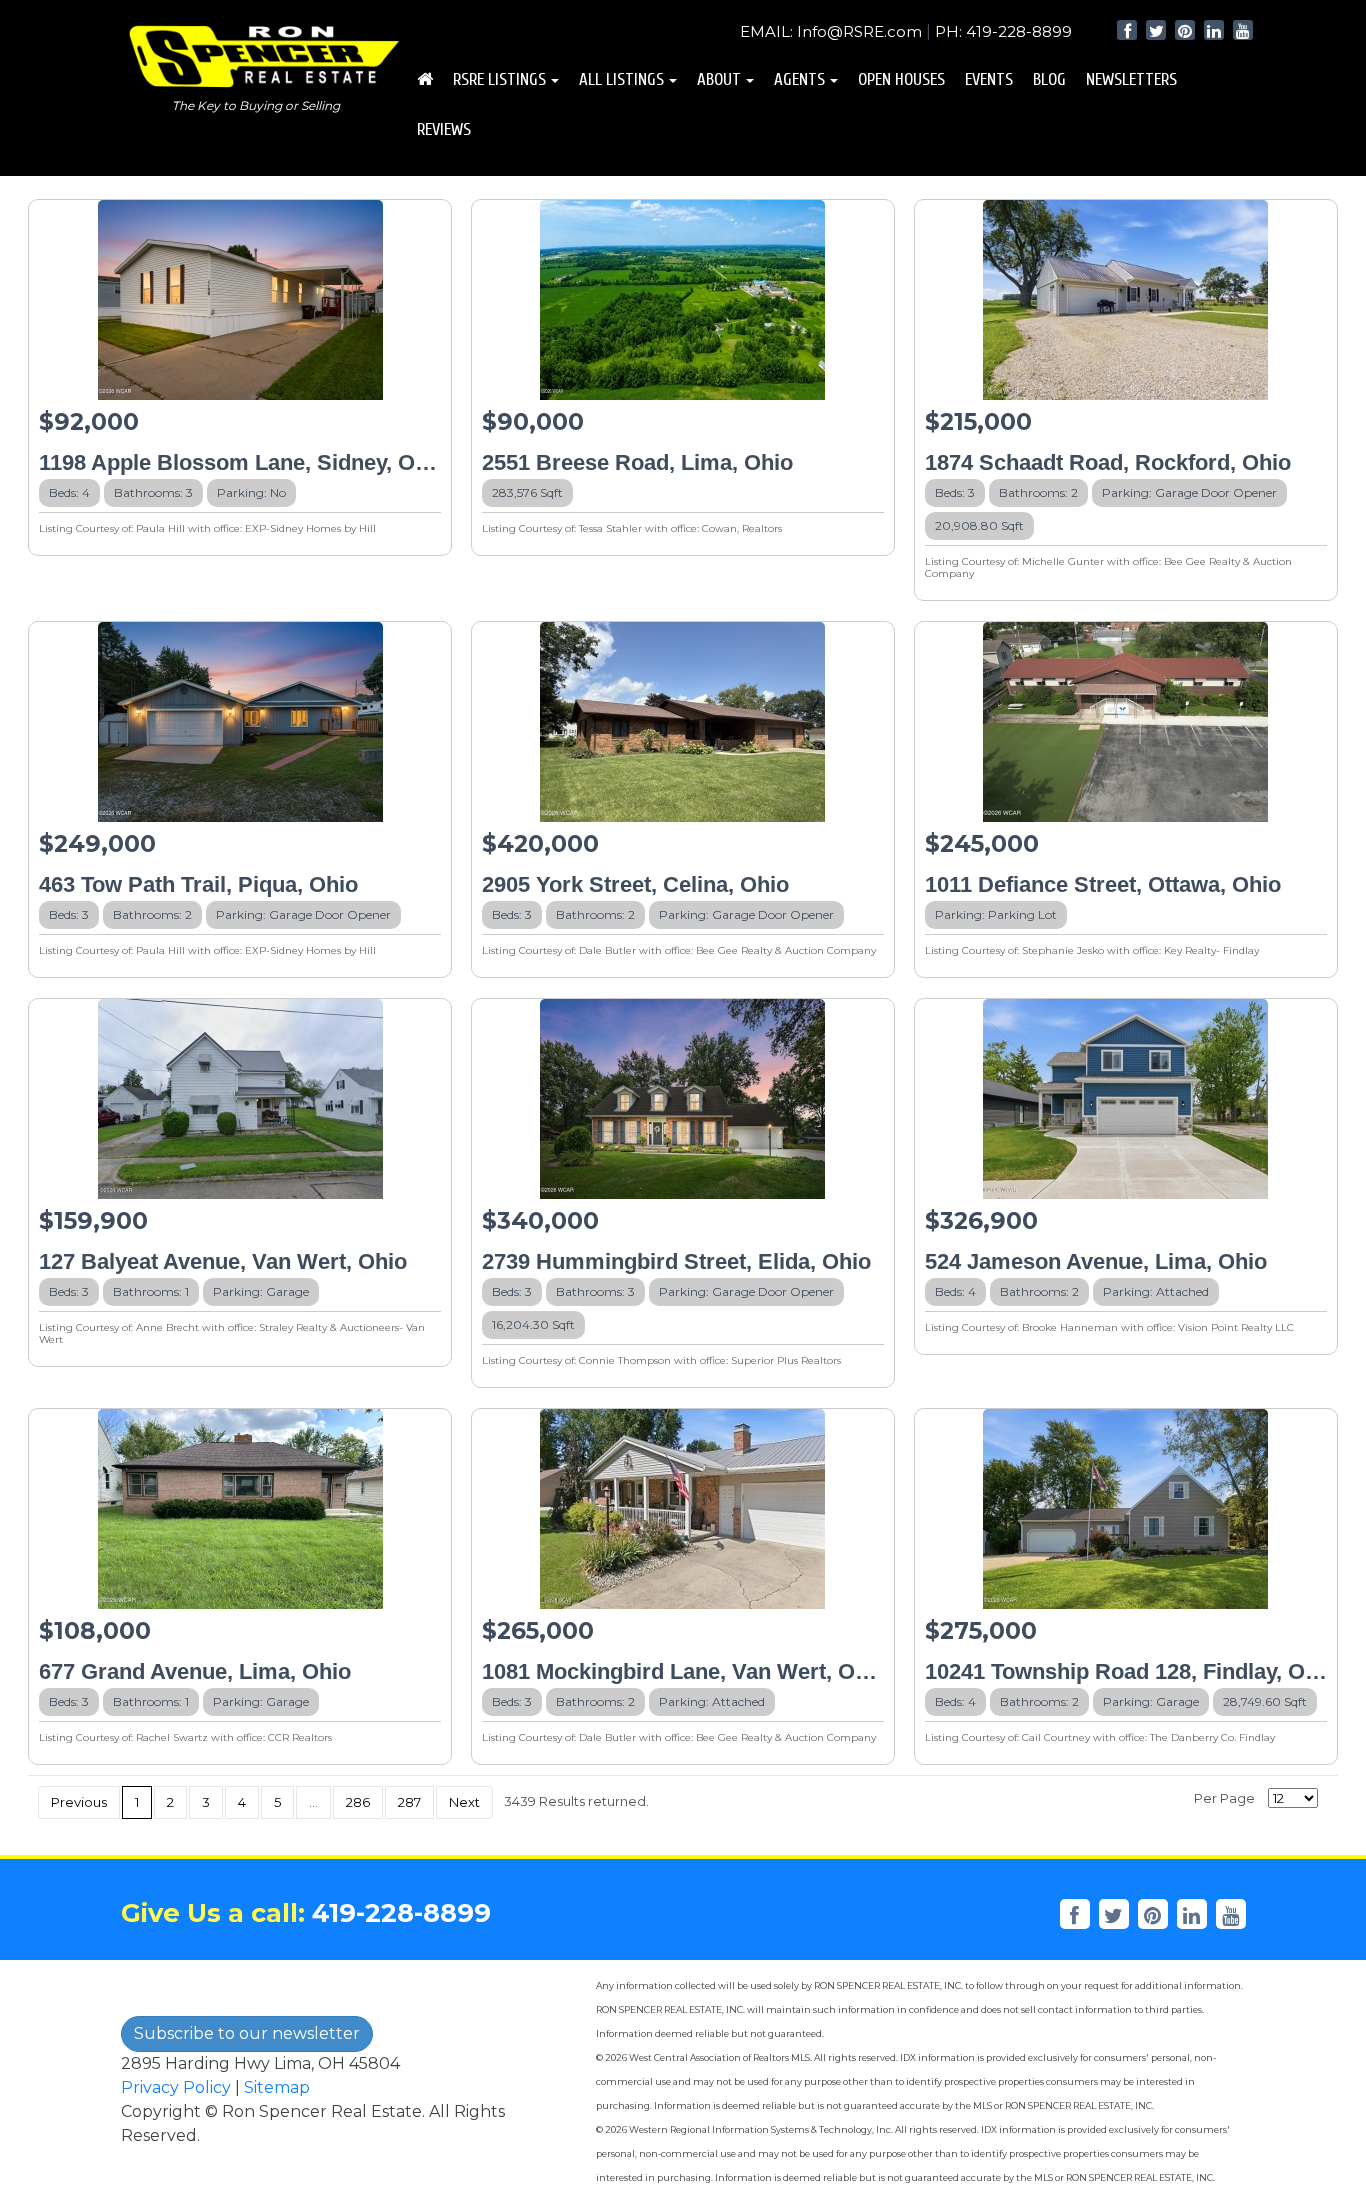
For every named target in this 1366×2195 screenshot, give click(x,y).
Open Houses (901, 79)
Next (464, 1802)
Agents (799, 79)
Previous (79, 1802)
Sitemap (277, 2087)
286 (358, 1802)
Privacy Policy (176, 2087)
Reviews (444, 129)
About (719, 79)
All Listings (621, 79)
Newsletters (1131, 79)
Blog (1049, 79)
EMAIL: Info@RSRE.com (831, 31)
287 (409, 1802)
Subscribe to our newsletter (247, 2033)
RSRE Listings (499, 79)
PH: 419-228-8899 (1003, 31)
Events (989, 79)
